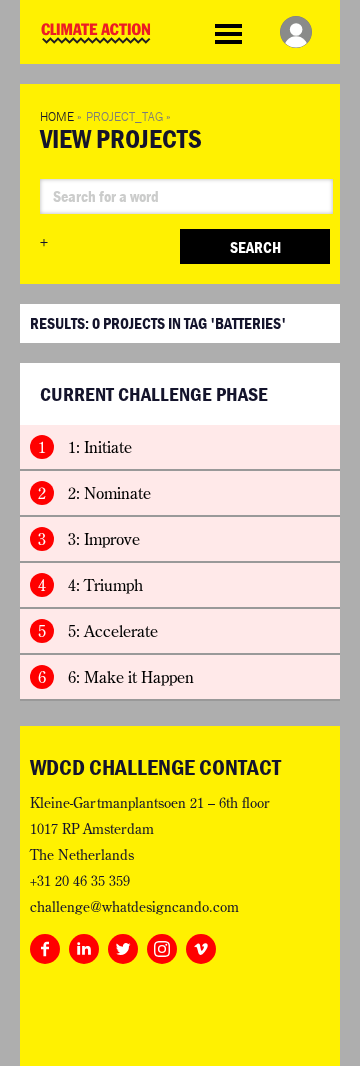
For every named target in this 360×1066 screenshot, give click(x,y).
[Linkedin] (84, 945)
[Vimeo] (201, 945)
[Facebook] (45, 945)
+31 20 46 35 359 (80, 881)
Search (255, 247)
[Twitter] (123, 945)
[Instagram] (162, 945)
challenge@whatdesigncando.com (134, 907)
